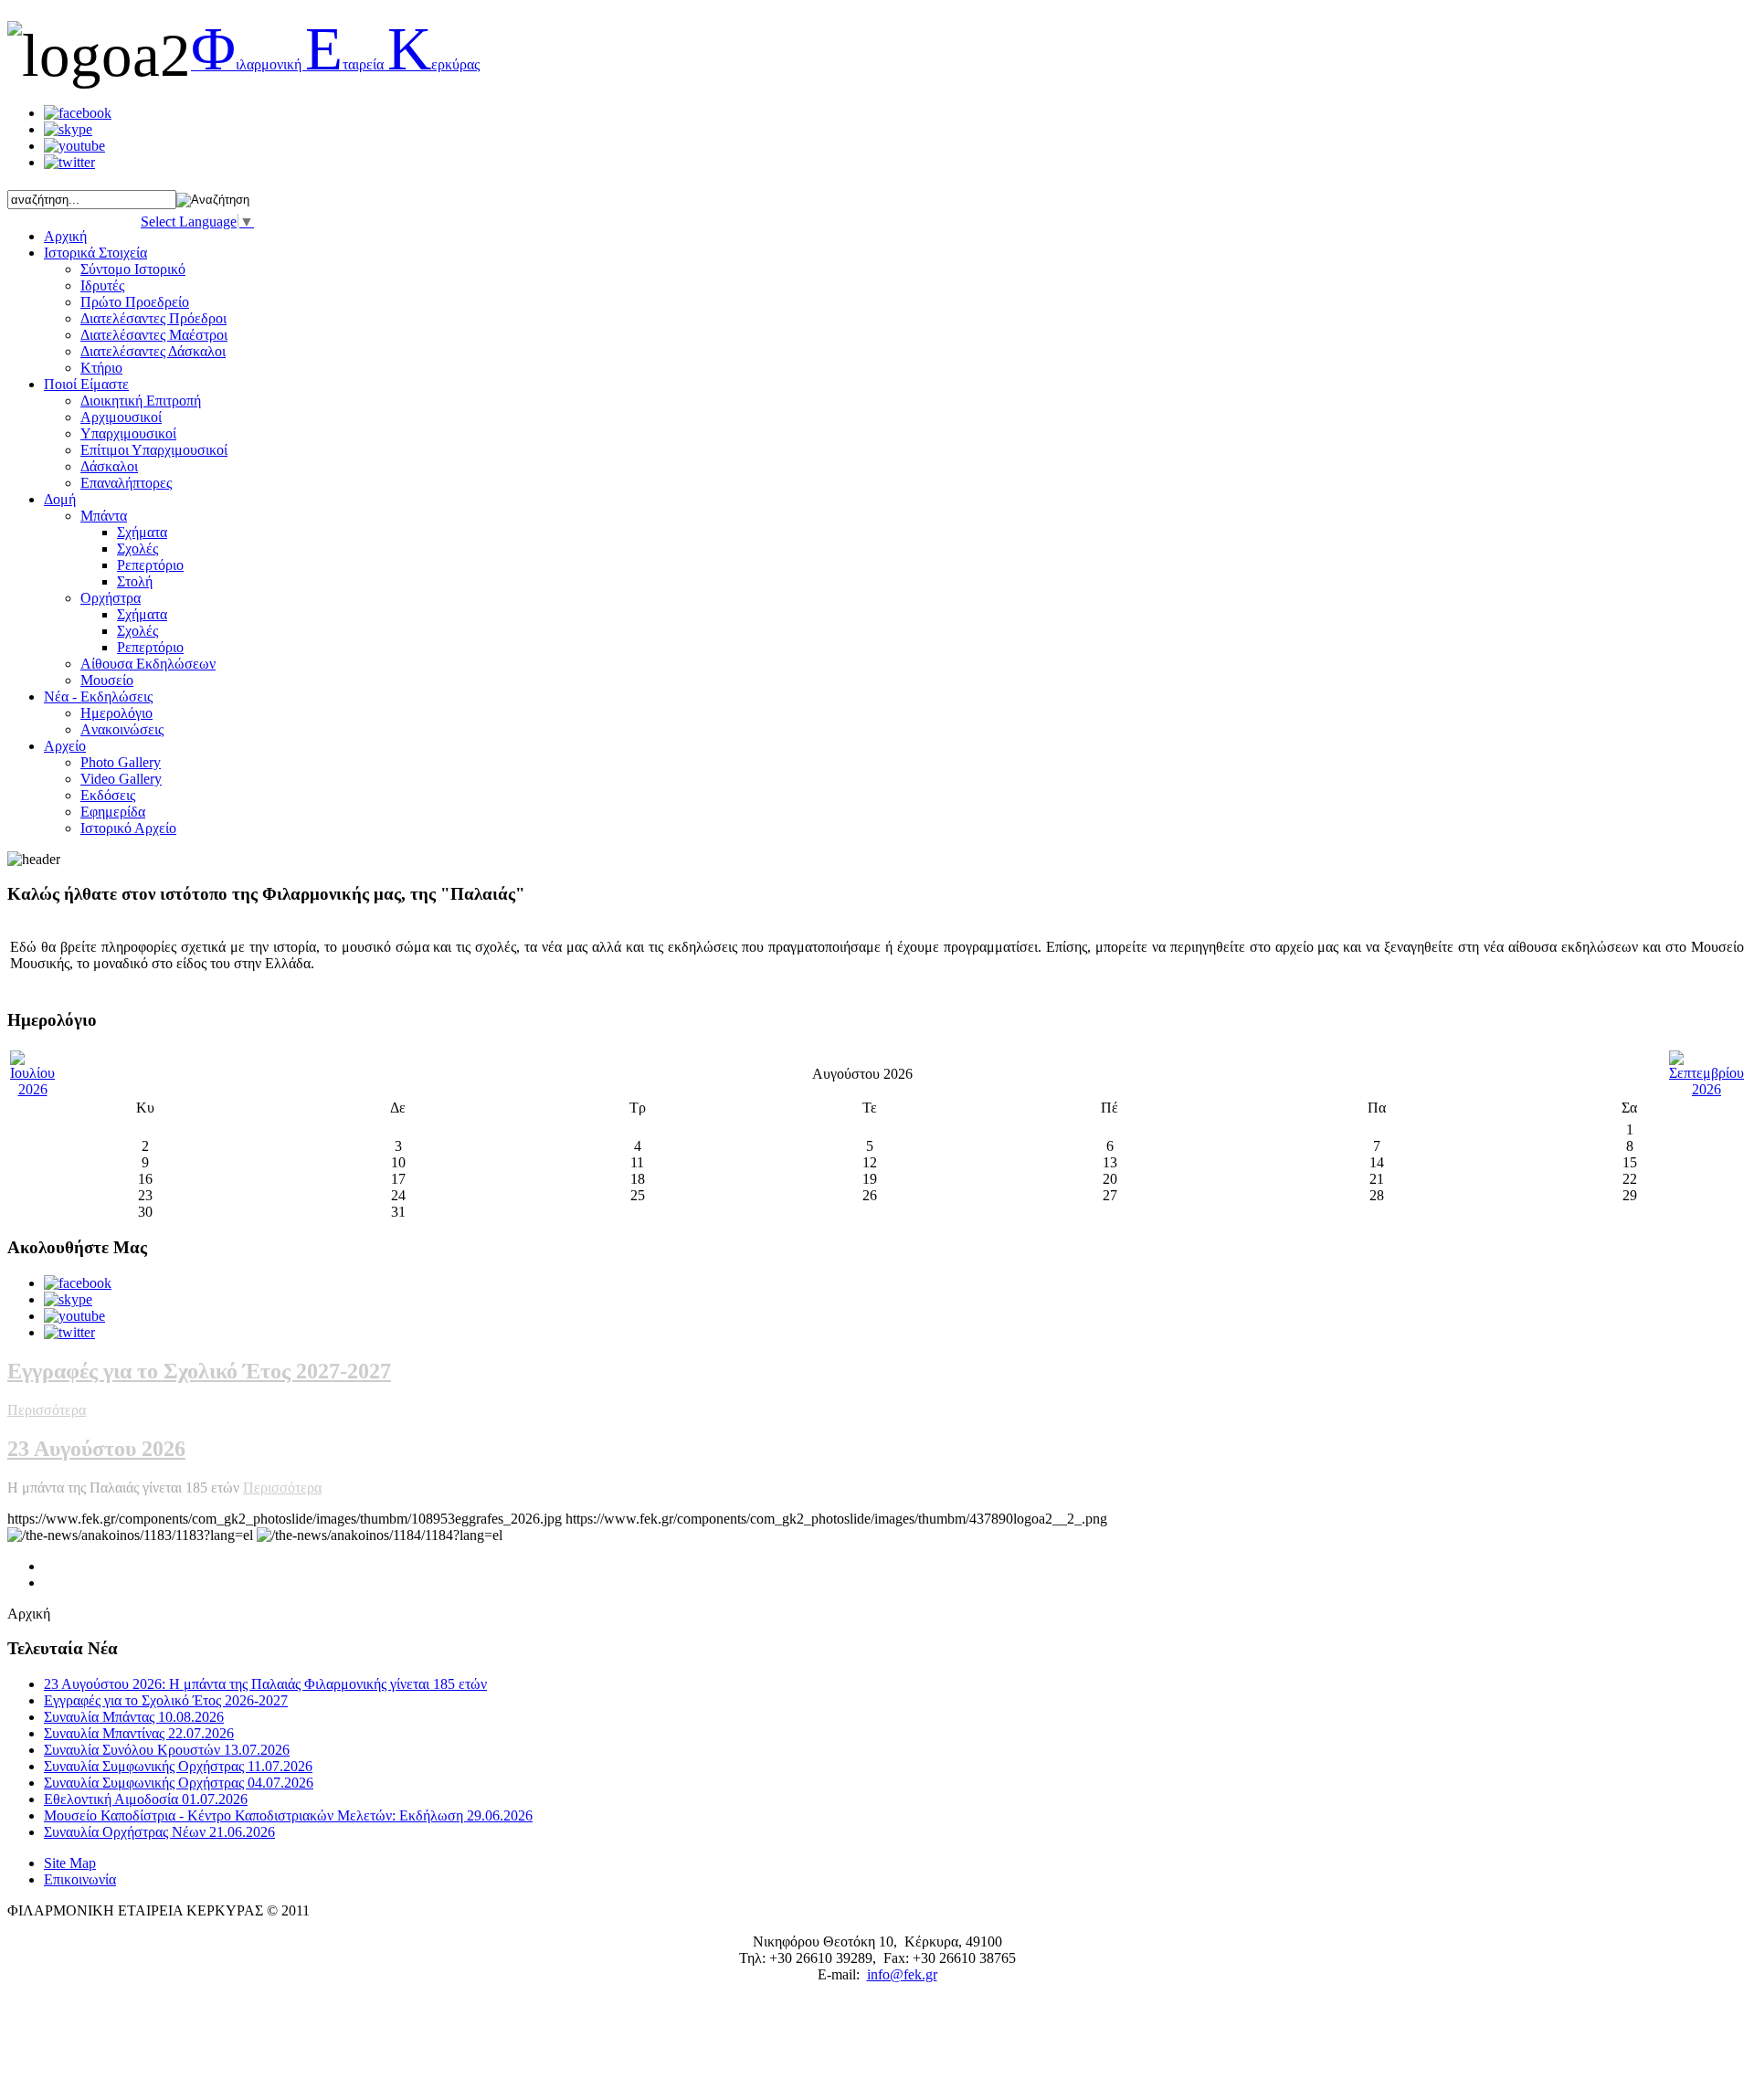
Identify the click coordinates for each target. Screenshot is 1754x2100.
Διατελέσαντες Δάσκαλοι (153, 351)
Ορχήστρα (111, 598)
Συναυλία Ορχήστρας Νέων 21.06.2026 (159, 1832)
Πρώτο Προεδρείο (135, 302)
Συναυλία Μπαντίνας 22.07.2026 (139, 1733)
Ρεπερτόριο (150, 565)
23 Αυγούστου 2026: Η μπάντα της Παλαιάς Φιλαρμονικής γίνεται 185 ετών (265, 1684)
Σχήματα (142, 532)
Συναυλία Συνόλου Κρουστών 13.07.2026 (167, 1750)
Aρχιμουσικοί (121, 417)
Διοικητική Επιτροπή (141, 401)
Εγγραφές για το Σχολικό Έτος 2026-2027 (166, 1700)
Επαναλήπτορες (126, 483)
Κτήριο (101, 368)
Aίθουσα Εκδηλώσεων (148, 664)
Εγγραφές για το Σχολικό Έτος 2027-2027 (199, 1371)
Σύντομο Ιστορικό (133, 269)
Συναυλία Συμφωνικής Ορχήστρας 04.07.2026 (179, 1783)
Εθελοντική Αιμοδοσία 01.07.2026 (146, 1799)
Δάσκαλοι (109, 466)
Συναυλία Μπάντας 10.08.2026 (134, 1717)
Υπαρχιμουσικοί (128, 433)
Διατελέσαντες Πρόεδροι (153, 318)
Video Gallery (121, 779)
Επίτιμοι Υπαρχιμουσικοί (154, 450)
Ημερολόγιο (116, 713)
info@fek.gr (902, 1974)
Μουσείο (107, 680)
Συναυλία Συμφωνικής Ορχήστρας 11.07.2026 (178, 1766)
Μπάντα (104, 516)
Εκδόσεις (108, 795)
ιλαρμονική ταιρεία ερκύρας (335, 64)
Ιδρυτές (102, 285)
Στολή (135, 581)
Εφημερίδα (113, 812)
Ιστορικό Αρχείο (128, 828)
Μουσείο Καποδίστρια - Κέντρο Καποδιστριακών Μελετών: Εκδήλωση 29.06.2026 (288, 1815)
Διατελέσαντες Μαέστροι (154, 335)
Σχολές (137, 549)
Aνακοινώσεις (122, 729)
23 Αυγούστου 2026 (96, 1449)
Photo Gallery (121, 762)
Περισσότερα (47, 1410)
